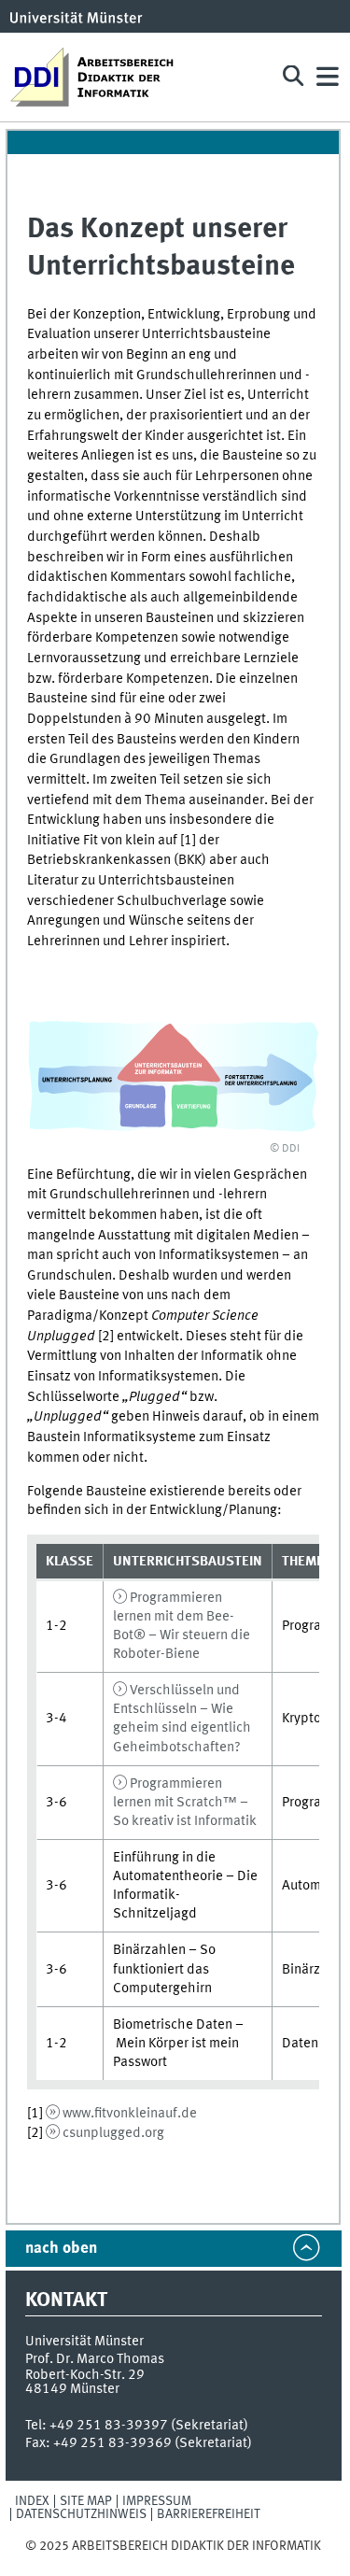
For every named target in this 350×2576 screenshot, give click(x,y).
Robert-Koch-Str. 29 (85, 2375)
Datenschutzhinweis (81, 2514)
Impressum (157, 2501)
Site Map (86, 2501)
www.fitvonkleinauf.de (130, 2114)
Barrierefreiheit (209, 2514)
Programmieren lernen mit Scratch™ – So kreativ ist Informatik (185, 1803)
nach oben (61, 2249)
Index (32, 2501)
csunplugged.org (113, 2133)
